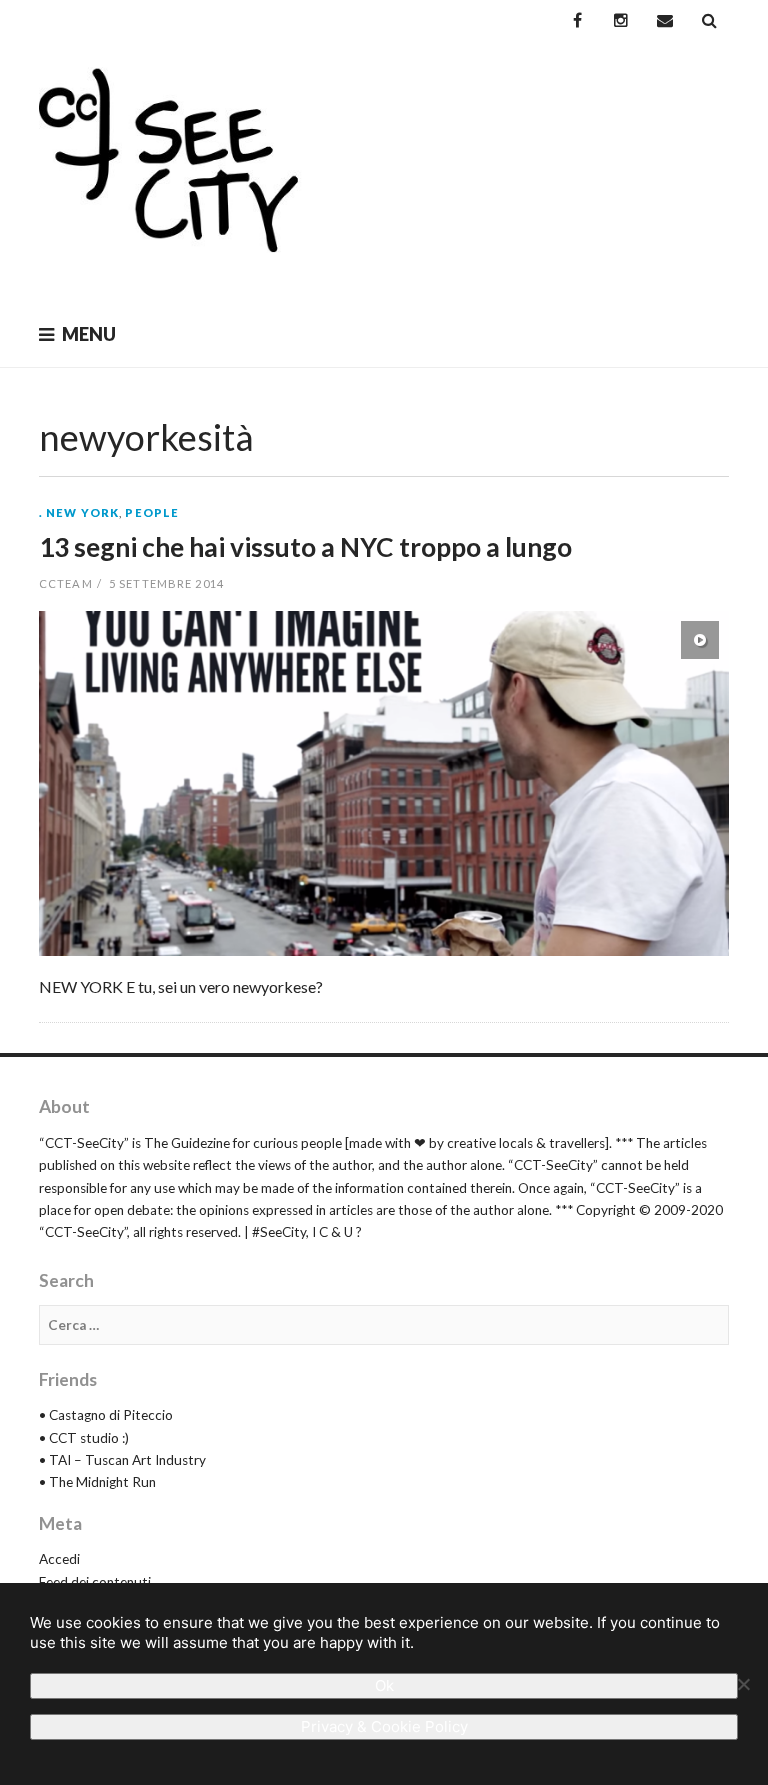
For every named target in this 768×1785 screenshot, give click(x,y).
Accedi (59, 1559)
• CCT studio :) (84, 1438)
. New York (79, 512)
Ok (384, 1685)
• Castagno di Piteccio (106, 1415)
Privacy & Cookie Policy (384, 1726)
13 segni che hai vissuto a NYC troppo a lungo (305, 547)
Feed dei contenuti (95, 1582)
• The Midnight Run (97, 1482)
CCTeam (66, 583)
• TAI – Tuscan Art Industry (122, 1460)
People (152, 512)
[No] (743, 1684)
